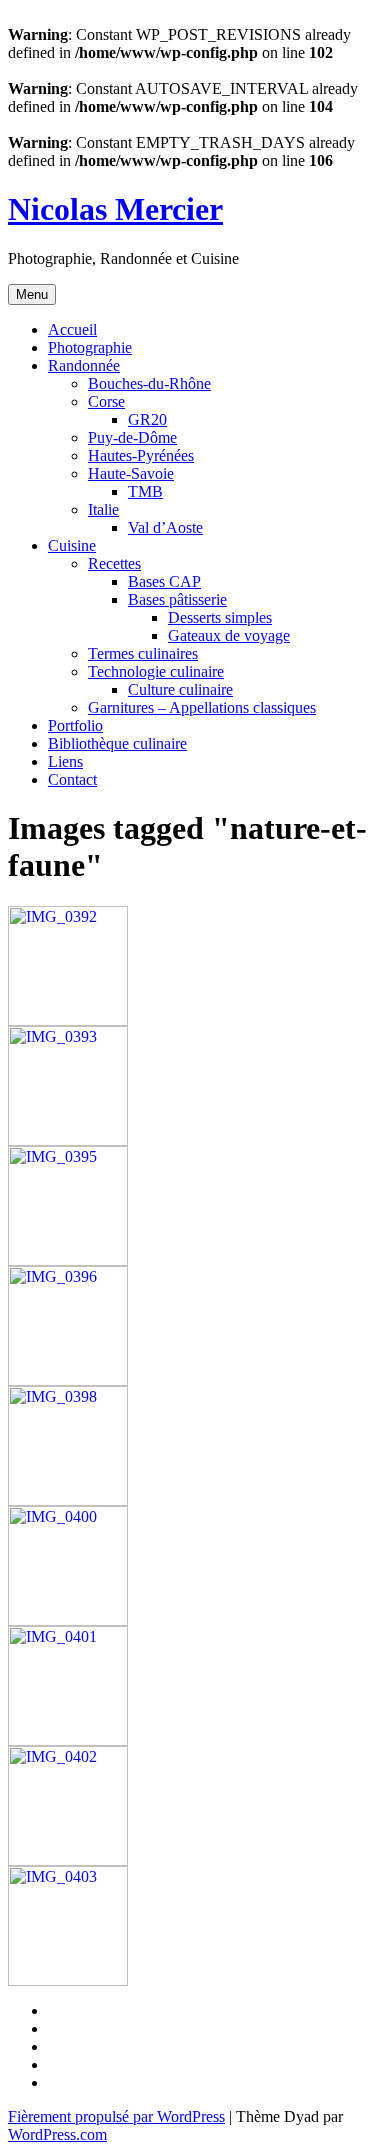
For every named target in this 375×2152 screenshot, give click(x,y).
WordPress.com (57, 2134)
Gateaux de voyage (229, 635)
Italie (103, 509)
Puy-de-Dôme (132, 437)
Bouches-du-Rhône (149, 383)
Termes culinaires (143, 653)
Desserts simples (220, 617)
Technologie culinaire (156, 671)
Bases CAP (164, 581)
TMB (145, 491)
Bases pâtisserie (177, 599)
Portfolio (75, 725)
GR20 (147, 419)
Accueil (72, 329)
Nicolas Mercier (115, 209)
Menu (32, 294)
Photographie (90, 347)
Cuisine (72, 545)
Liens (65, 761)
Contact (72, 779)
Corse (106, 401)
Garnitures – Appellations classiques (202, 707)
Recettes (114, 563)
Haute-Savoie (131, 473)
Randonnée (84, 365)
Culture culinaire (180, 689)
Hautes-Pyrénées (141, 455)
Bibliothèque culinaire (117, 743)
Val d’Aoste (165, 527)
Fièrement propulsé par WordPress (116, 2116)
